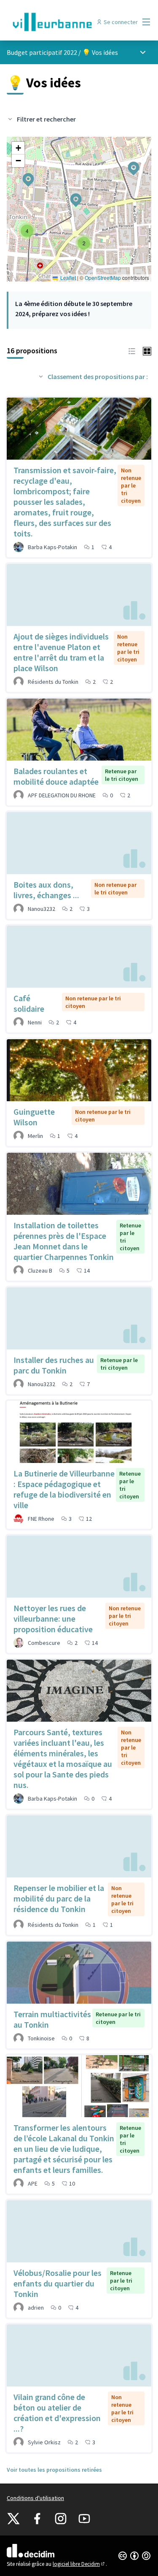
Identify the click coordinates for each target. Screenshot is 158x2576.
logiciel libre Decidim (79, 2564)
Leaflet (67, 278)
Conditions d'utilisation (35, 2498)
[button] (129, 163)
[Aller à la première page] (60, 22)
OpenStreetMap (103, 278)
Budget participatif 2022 (42, 52)
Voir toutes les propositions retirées (54, 2470)
